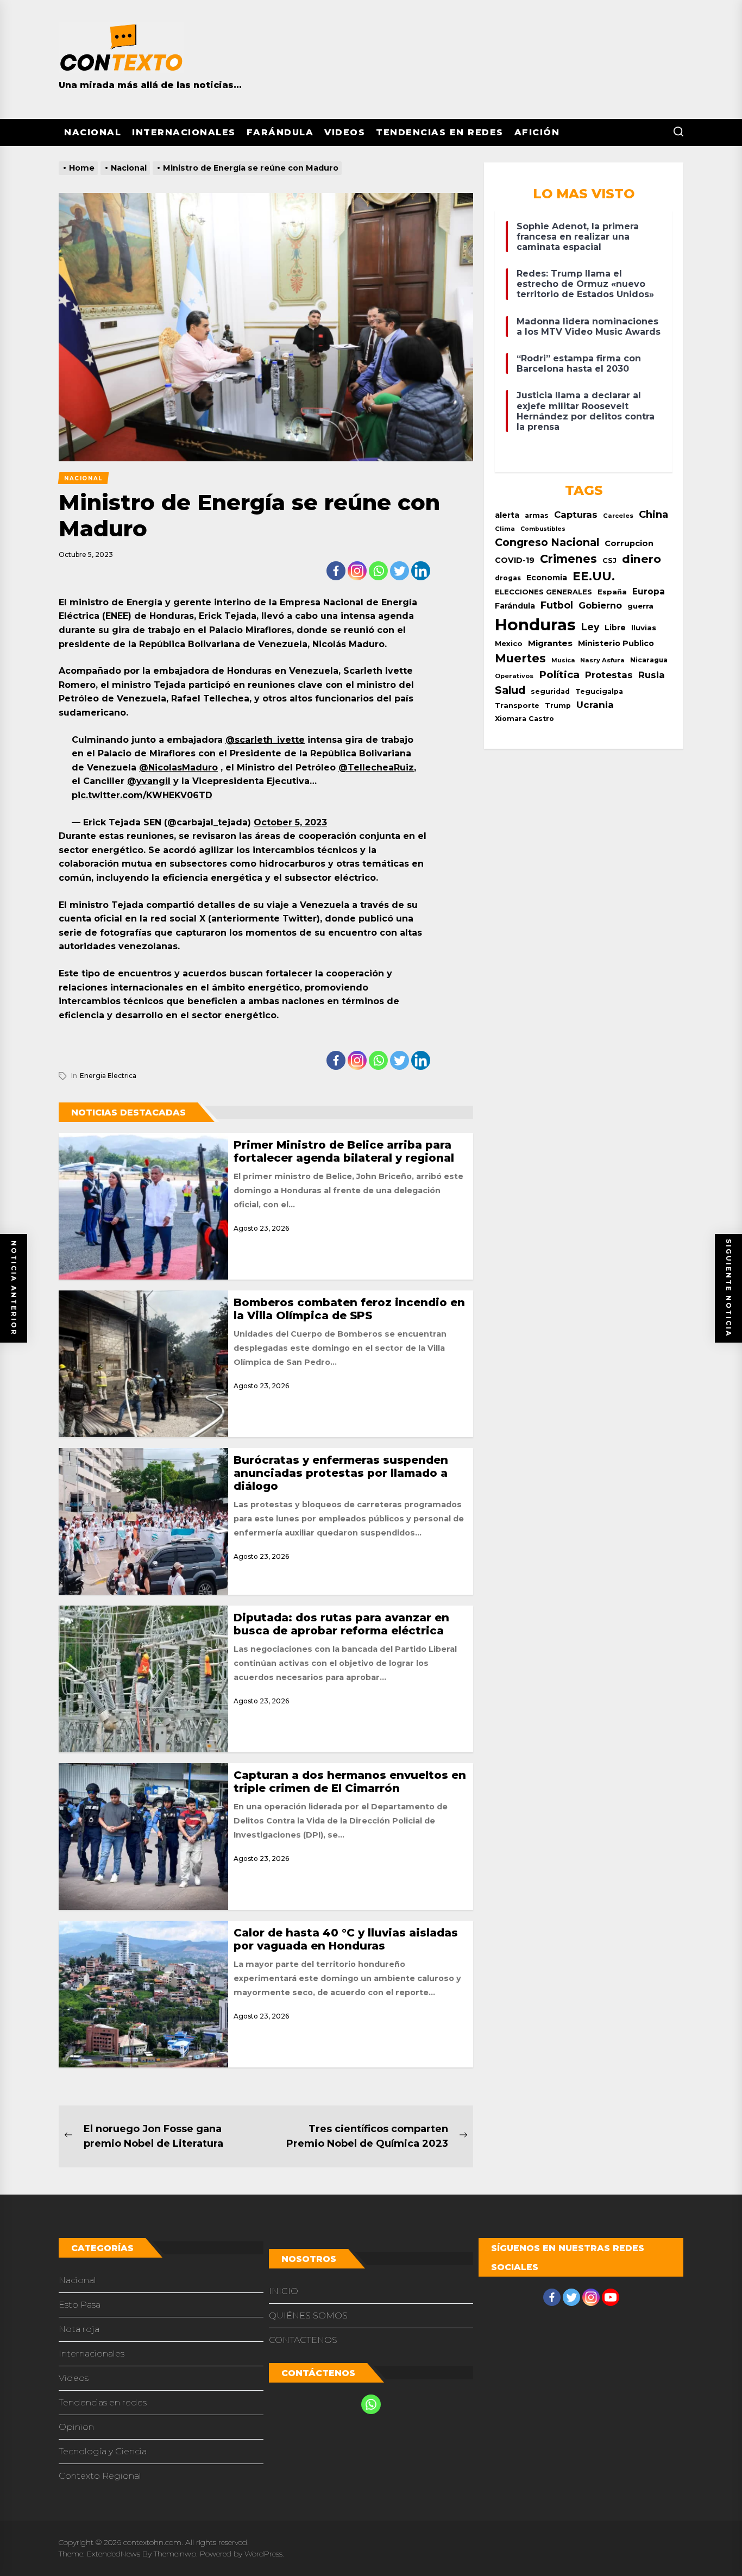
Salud (510, 690)
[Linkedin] (421, 571)
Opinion (76, 2427)
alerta (507, 515)
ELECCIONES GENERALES (543, 592)
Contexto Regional (100, 2476)
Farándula (280, 132)
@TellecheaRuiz (376, 767)
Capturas (576, 515)
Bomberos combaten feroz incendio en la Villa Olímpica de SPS (349, 1309)
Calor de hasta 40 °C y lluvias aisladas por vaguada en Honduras (346, 1939)
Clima (505, 529)
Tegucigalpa (599, 691)
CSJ (609, 560)
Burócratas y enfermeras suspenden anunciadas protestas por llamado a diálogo (341, 1473)
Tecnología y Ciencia (103, 2451)
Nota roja (79, 2329)
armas (537, 515)
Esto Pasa (80, 2305)
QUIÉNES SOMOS (308, 2315)
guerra (640, 606)
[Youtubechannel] (611, 2297)
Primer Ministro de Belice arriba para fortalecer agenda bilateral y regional (344, 1151)
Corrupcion (629, 543)
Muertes (520, 658)
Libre (615, 628)
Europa (649, 591)
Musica (563, 660)
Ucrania (595, 705)
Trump (558, 706)
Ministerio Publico (616, 643)
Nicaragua (649, 660)
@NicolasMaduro (178, 767)
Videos (345, 132)
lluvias (644, 628)
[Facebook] (336, 571)
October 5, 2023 (290, 822)
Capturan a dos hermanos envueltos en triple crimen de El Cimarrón (350, 1782)
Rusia (652, 675)
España (612, 592)
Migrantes (550, 643)
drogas (508, 578)
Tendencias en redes (440, 132)
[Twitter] (400, 571)
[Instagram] (357, 571)
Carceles (618, 516)
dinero (642, 559)
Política (559, 675)
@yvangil (149, 781)
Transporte (517, 706)
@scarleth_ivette (265, 740)
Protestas (609, 675)
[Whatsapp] (378, 571)
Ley (590, 627)
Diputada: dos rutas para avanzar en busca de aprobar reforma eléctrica (341, 1624)
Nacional (93, 132)
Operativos (514, 676)
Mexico (509, 643)
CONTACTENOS (303, 2340)
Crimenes (568, 559)
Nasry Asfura (602, 660)
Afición (537, 132)
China (653, 514)
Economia (547, 578)
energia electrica (108, 1076)
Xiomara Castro (524, 719)
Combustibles (543, 529)
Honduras (535, 625)
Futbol (557, 605)
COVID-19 (515, 560)
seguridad (550, 691)
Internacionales (184, 132)
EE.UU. (594, 576)
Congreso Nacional (547, 542)
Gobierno (600, 605)
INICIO (284, 2291)
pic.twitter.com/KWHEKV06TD (142, 795)
